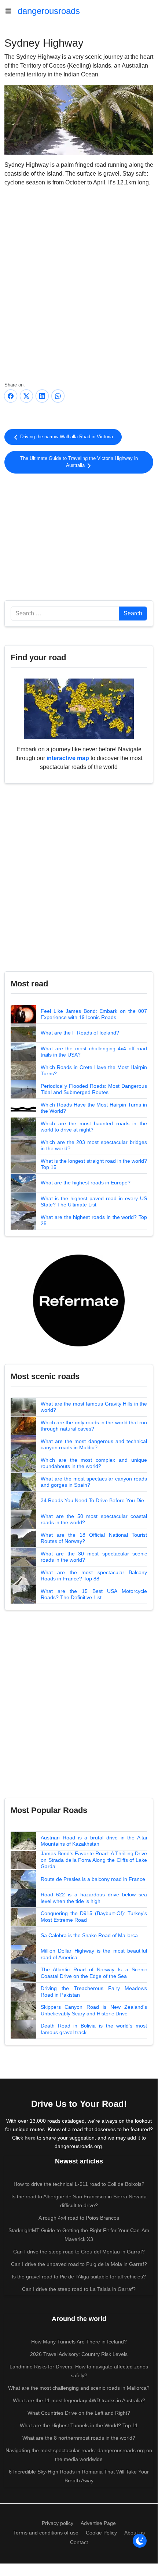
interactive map (68, 758)
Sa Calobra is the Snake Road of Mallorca (89, 1935)
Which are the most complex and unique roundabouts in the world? (94, 1463)
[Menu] (11, 11)
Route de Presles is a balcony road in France (93, 1879)
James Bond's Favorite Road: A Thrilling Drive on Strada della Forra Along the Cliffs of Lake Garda (94, 1860)
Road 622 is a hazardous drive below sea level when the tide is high (94, 1898)
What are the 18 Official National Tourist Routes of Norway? (94, 1538)
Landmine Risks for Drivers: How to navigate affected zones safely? (79, 2371)
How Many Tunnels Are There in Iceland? (79, 2342)
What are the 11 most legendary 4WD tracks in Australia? (79, 2400)
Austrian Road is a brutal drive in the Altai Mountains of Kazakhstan (94, 1841)
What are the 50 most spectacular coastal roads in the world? (94, 1519)
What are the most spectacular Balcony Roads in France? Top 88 (94, 1576)
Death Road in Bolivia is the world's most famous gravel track (94, 2029)
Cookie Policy (101, 2533)
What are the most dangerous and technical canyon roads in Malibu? (94, 1444)
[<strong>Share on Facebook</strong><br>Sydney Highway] (11, 396)
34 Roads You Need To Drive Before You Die (92, 1500)
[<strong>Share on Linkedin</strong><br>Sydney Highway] (42, 396)
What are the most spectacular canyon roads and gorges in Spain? (94, 1482)
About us (135, 2533)
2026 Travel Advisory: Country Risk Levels (79, 2354)
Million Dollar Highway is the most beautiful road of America (94, 1954)
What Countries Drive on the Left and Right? (79, 2413)
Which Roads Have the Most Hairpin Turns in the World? (94, 1108)
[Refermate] (79, 1300)
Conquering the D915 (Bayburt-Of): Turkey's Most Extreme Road (94, 1917)
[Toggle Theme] (140, 2541)
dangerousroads (49, 11)
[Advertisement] (79, 536)
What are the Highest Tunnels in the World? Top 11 (79, 2425)
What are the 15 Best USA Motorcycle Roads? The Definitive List (94, 1594)
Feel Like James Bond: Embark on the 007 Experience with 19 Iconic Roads (94, 1014)
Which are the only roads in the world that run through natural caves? (94, 1426)
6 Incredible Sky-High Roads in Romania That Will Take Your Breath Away (79, 2476)
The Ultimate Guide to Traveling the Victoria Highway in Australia (79, 462)
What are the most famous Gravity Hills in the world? (94, 1407)
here (30, 2138)
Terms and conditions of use (46, 2533)
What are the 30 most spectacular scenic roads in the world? (94, 1557)
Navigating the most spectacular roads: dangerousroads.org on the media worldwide (79, 2455)
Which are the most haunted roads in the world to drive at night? (94, 1127)
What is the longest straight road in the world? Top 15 (94, 1164)
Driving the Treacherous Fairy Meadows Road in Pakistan (94, 1992)
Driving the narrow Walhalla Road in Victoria (66, 437)
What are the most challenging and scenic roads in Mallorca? (79, 2388)
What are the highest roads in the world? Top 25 (94, 1220)
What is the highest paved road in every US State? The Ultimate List (94, 1202)
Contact (79, 2542)
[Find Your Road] (79, 708)
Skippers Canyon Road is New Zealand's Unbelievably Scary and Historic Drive (94, 2010)
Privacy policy (58, 2523)
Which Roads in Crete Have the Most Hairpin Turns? (94, 1071)
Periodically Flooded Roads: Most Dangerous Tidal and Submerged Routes (94, 1089)
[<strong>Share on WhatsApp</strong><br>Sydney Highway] (58, 396)
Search (133, 613)
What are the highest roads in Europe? (86, 1183)
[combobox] (65, 614)
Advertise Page (98, 2523)
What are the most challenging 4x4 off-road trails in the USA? (94, 1052)
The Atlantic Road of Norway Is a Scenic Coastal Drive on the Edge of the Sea (94, 1973)
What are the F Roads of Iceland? (80, 1033)
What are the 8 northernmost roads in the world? (79, 2438)
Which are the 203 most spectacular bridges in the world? (94, 1145)
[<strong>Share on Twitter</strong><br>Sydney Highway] (26, 396)
